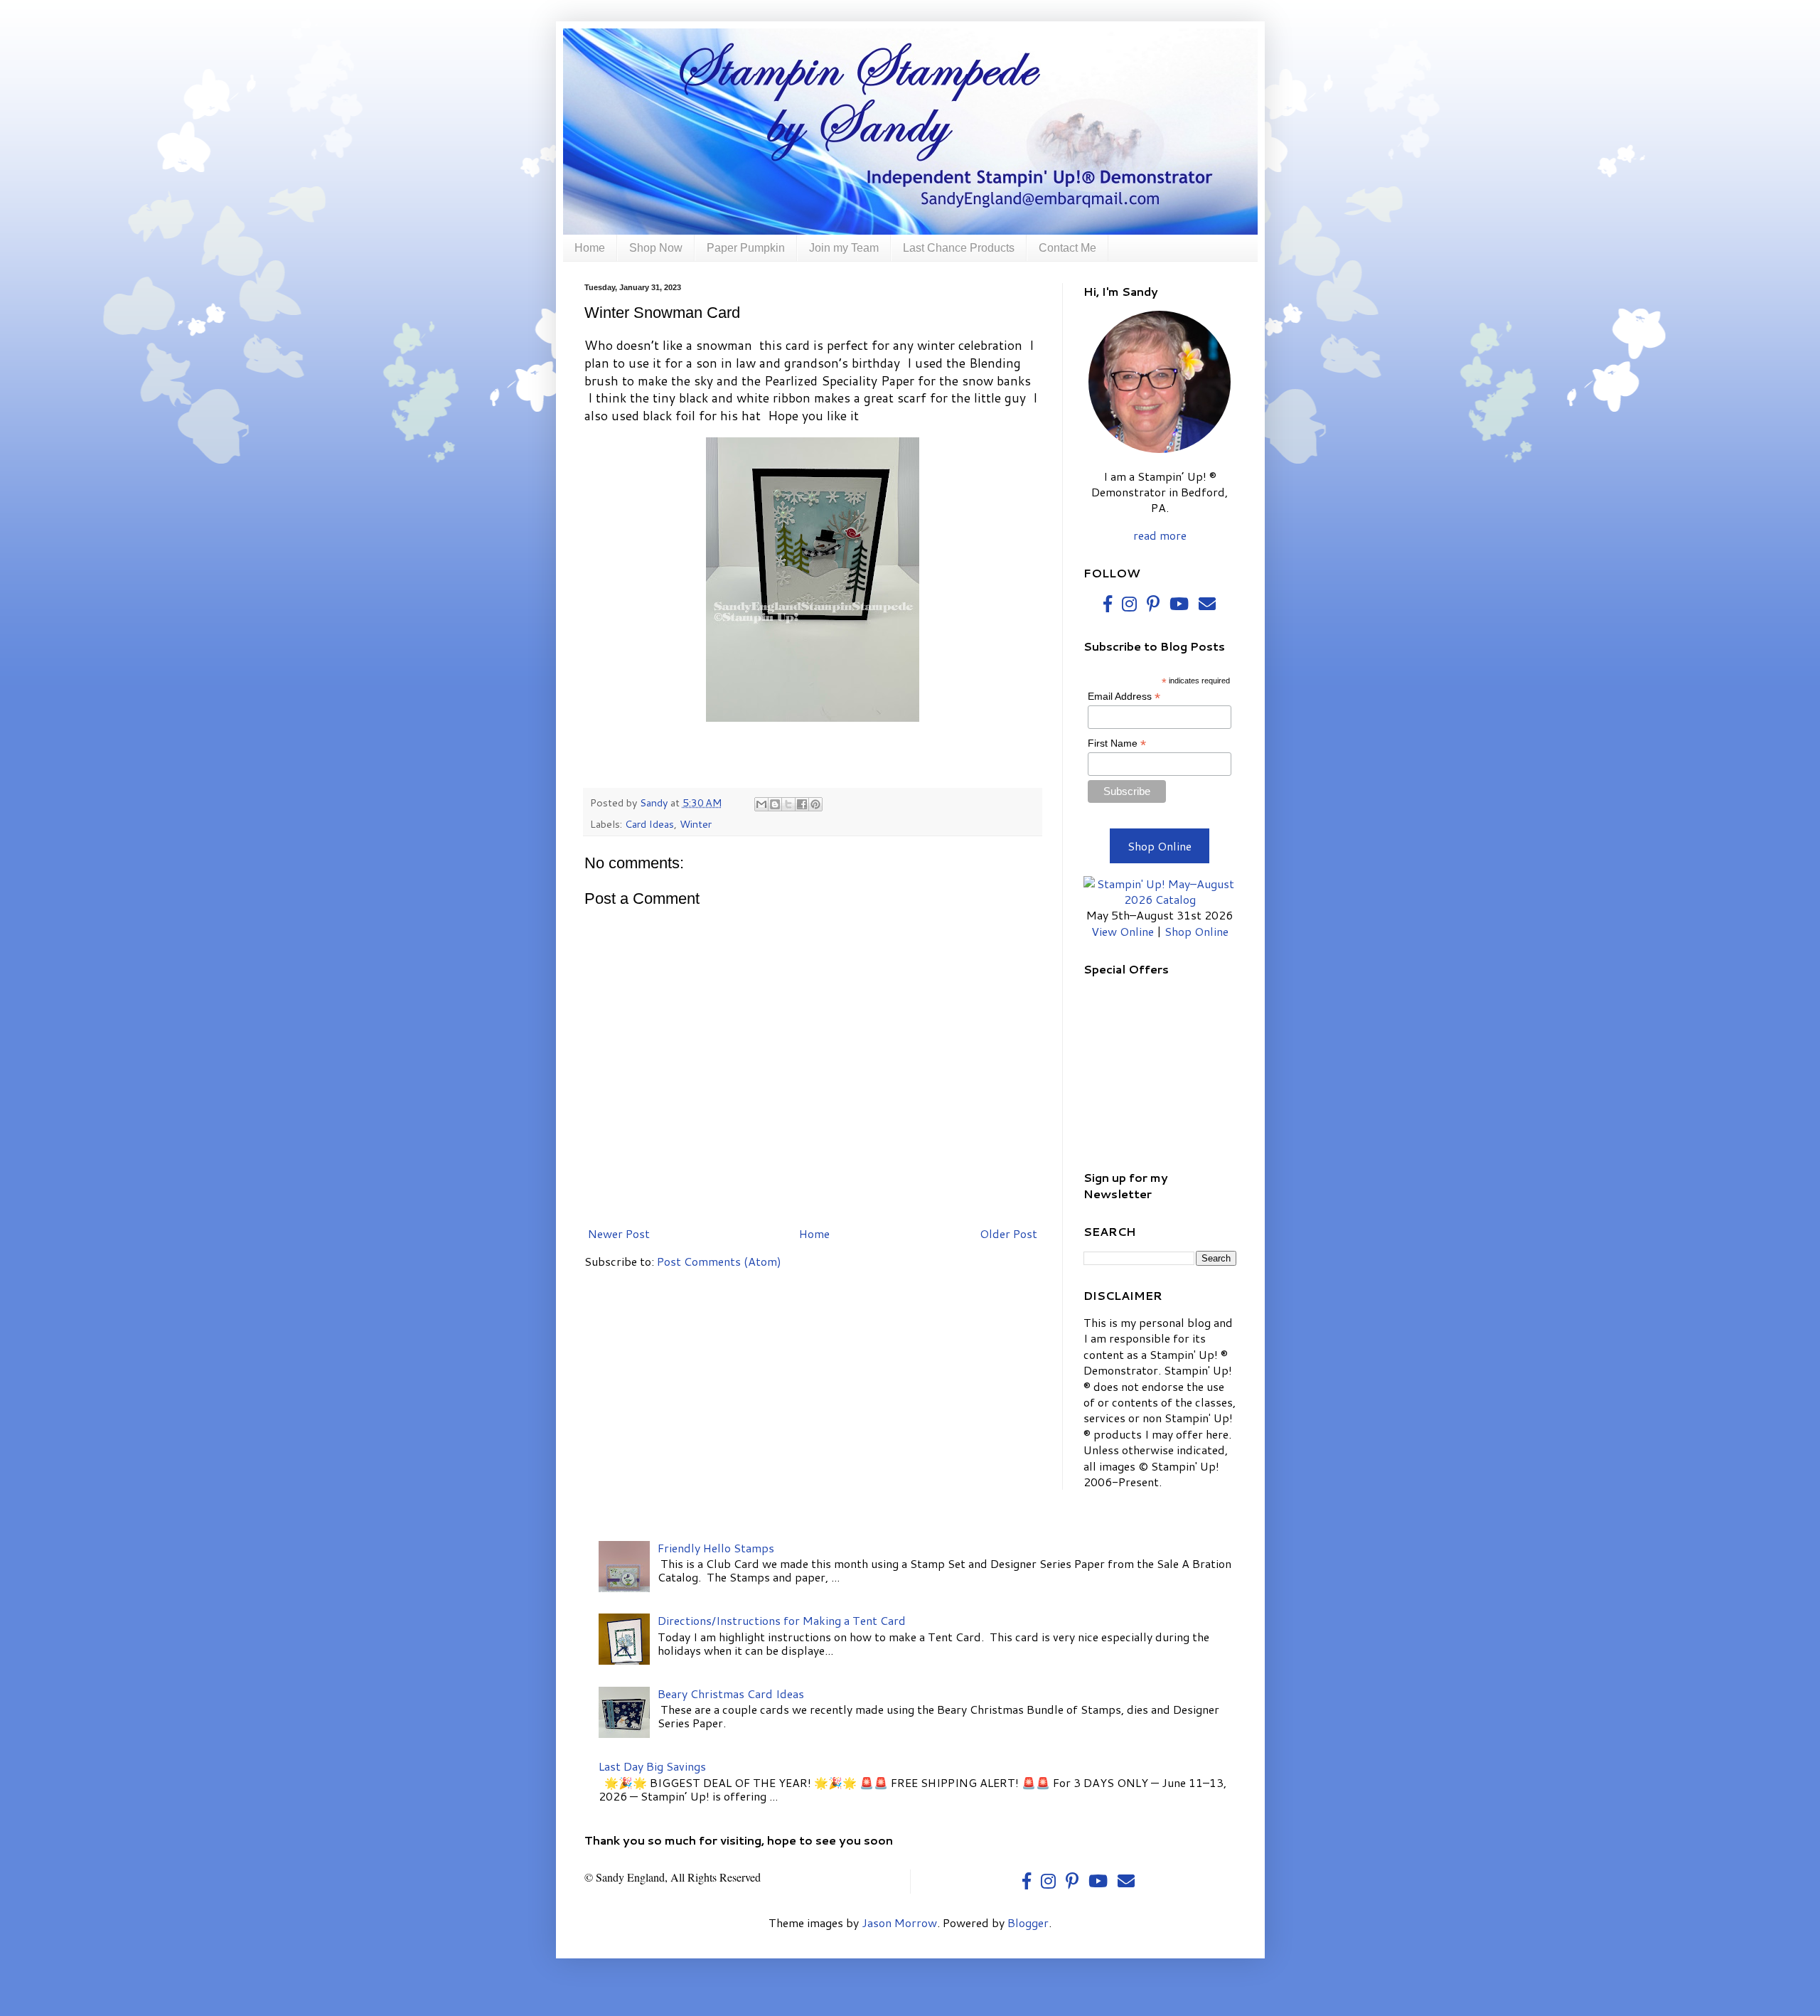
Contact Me (1067, 248)
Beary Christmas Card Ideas (731, 1694)
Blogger (1028, 1922)
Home (590, 248)
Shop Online (1160, 846)
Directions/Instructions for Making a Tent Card (782, 1620)
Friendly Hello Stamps (716, 1548)
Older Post (1008, 1233)
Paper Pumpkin (746, 248)
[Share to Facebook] (802, 804)
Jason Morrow (899, 1922)
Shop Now (656, 248)
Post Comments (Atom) (719, 1261)
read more (1160, 535)
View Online (1123, 931)
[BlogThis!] (775, 804)
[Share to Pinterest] (815, 804)
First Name (1117, 743)
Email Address (1124, 697)
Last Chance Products (959, 248)
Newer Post (619, 1233)
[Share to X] (788, 804)
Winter (696, 824)
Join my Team (844, 248)
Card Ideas (649, 824)
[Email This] (761, 804)
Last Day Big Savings (652, 1766)
